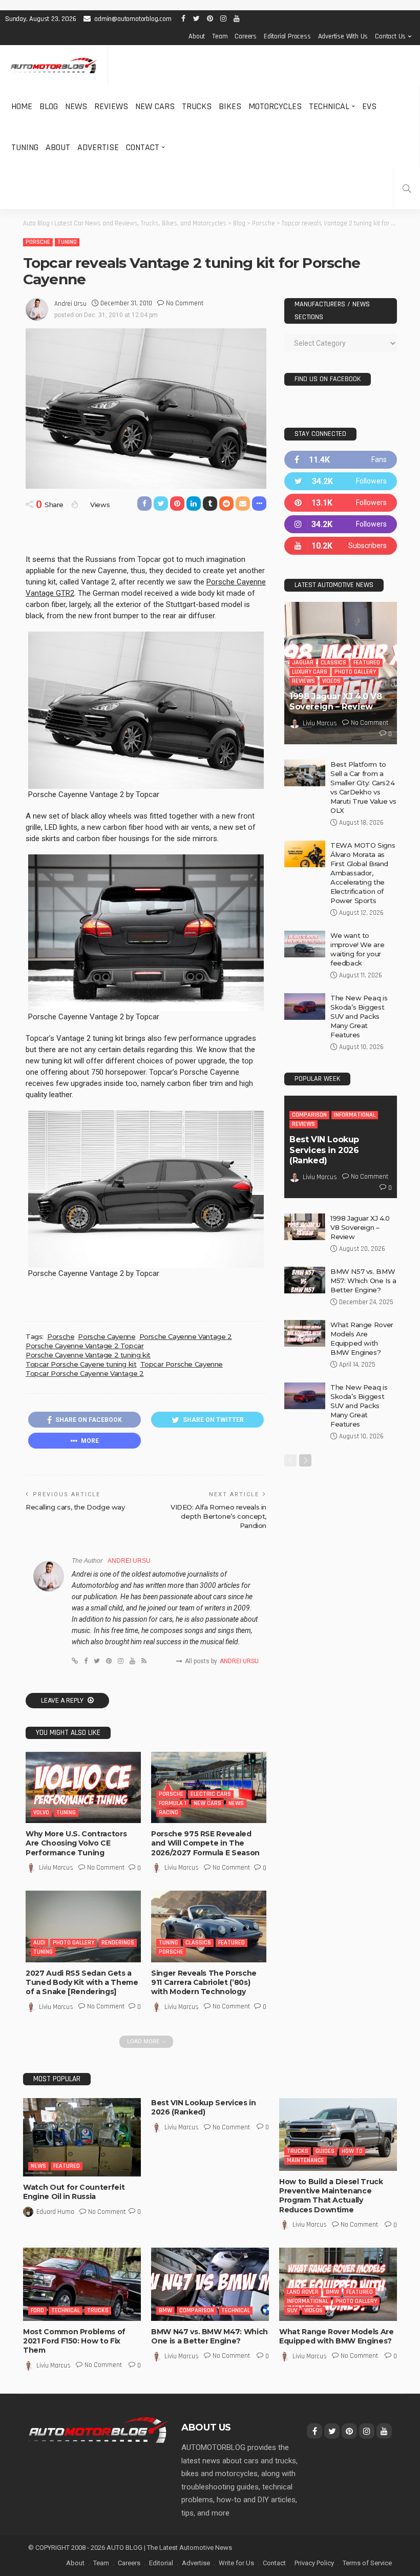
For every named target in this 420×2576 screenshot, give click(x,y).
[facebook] (341, 460)
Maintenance (306, 2160)
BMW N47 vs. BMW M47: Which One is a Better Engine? (209, 2336)
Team (220, 36)
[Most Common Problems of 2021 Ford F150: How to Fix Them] (82, 2284)
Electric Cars (211, 1794)
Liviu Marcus (56, 1868)
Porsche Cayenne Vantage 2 (186, 1336)
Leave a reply (63, 1701)
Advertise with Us (343, 36)
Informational (355, 1115)
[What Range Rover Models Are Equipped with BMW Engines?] (305, 1333)
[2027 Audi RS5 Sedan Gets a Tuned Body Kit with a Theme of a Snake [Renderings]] (83, 1926)
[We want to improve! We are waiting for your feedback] (305, 944)
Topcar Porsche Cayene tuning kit (81, 1364)
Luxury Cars (310, 672)
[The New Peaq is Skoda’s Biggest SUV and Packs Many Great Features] (305, 1007)
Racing (169, 1813)
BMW (165, 2310)
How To (352, 2151)
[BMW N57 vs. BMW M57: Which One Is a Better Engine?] (305, 1280)
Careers (246, 36)
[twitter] (341, 481)
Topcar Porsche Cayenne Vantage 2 (85, 1373)
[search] (407, 189)
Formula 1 (173, 1803)
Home (22, 106)
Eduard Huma (55, 2212)
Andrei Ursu (70, 304)
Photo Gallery (73, 1943)
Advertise (98, 147)
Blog (49, 106)
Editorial (161, 2563)
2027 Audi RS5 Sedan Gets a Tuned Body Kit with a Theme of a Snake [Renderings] (82, 1982)
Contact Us (390, 36)
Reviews (111, 106)
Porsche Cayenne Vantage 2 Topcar (85, 1346)
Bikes (230, 106)
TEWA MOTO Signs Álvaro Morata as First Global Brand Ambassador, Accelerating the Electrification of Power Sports (363, 873)
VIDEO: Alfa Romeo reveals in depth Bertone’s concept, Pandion (218, 1516)
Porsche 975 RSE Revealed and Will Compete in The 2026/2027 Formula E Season (205, 1843)
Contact (143, 147)
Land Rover (303, 2292)
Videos (331, 681)
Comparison (309, 1115)
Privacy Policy (314, 2563)
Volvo (41, 1813)
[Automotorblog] (54, 66)
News (76, 106)
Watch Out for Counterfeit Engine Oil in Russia (74, 2192)
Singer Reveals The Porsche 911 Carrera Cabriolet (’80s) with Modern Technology (204, 1982)
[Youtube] (341, 546)
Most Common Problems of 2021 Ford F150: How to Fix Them (74, 2341)
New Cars (155, 106)
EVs (369, 106)
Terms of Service (367, 2563)
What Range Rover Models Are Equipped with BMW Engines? (337, 2336)
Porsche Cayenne (107, 1336)
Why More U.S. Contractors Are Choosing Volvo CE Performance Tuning (76, 1843)
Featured (232, 1943)
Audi (39, 1943)
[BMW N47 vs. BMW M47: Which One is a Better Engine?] (210, 2284)
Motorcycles (275, 106)
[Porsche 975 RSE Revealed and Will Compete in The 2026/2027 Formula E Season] (209, 1787)
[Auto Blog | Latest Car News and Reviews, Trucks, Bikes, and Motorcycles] (98, 2430)
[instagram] (341, 524)
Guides (325, 2151)
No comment (185, 303)
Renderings (118, 1943)
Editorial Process (287, 36)
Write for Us (236, 2563)
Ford (37, 2310)
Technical (329, 106)
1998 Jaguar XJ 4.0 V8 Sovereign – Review (336, 702)
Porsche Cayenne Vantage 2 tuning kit (88, 1355)
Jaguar (303, 663)
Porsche (38, 242)
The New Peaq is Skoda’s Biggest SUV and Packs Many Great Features (359, 1016)
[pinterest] (341, 503)
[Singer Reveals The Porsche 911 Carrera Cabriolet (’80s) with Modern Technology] (209, 1926)
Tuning (25, 147)
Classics (198, 1943)
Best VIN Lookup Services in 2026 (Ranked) (324, 1150)
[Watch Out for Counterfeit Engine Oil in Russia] (82, 2137)
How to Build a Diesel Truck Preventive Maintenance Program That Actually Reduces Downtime (331, 2196)
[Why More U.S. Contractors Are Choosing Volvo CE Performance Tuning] (83, 1787)
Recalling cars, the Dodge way (75, 1507)
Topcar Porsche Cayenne (182, 1364)
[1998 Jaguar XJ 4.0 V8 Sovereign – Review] (305, 1227)
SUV (292, 2310)
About (197, 36)
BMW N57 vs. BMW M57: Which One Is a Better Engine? (363, 1281)
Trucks (197, 106)
